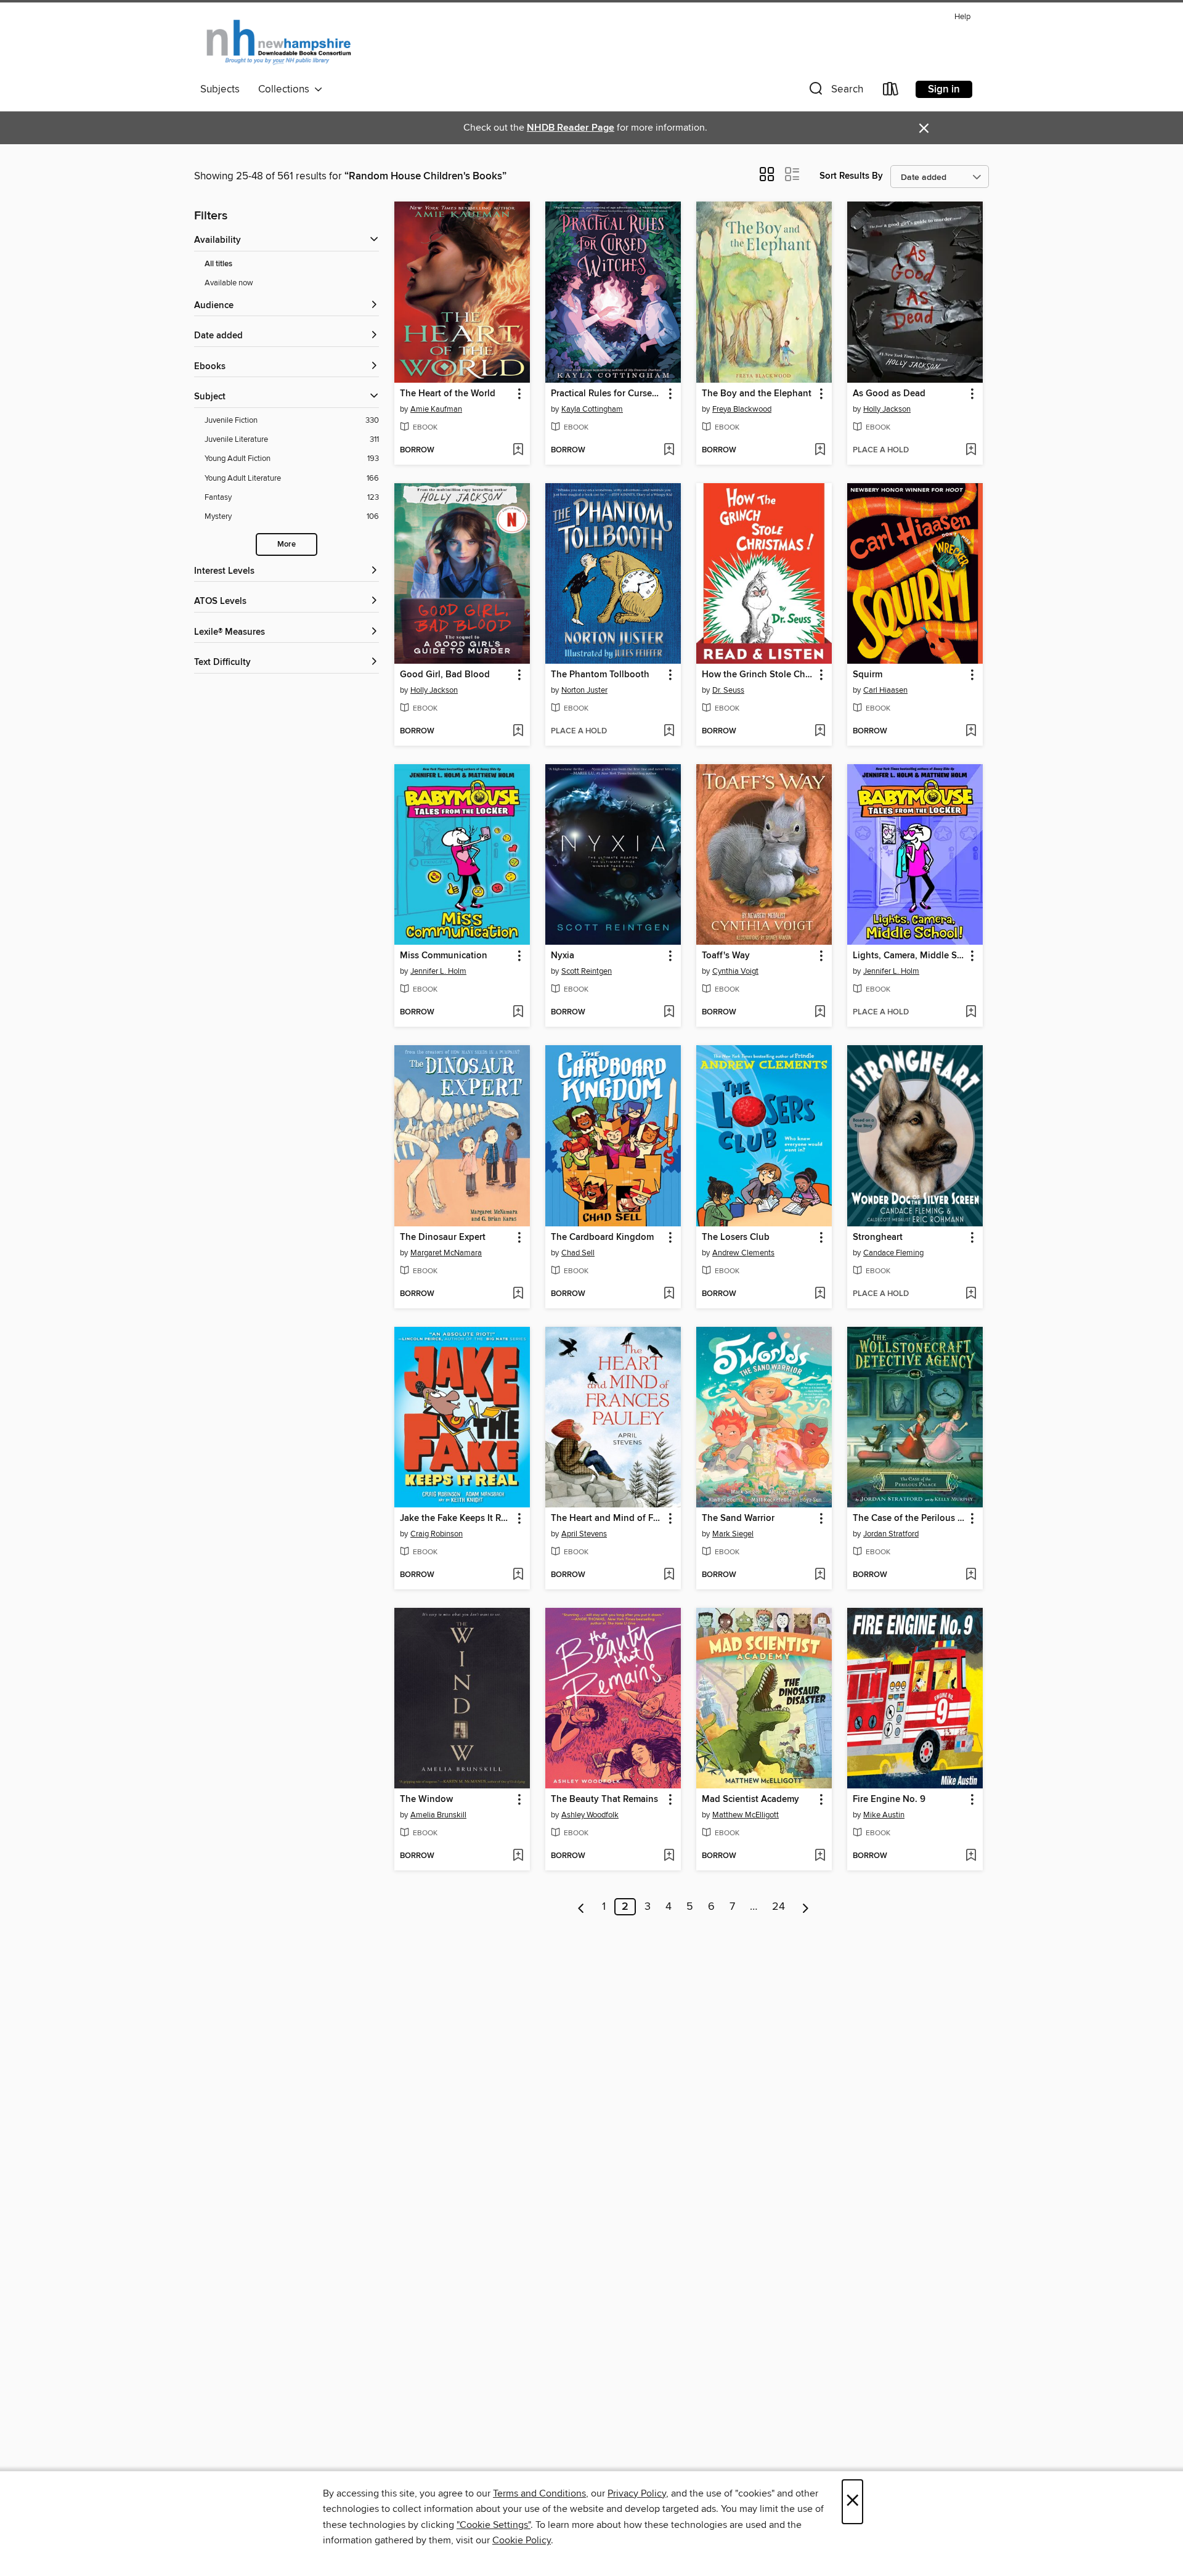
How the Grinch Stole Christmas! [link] (758, 675)
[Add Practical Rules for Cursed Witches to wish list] (669, 450)
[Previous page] (581, 1907)
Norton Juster (584, 690)
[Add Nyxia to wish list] (669, 1013)
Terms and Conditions (539, 2493)
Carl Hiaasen (885, 690)
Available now (229, 283)
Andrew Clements (743, 1253)
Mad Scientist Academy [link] (750, 1800)
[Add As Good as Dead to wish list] (971, 450)
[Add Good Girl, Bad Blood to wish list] (518, 732)
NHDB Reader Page (571, 128)
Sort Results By (851, 176)
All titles (218, 264)
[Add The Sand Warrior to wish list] (820, 1575)
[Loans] (891, 92)
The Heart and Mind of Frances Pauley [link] (607, 1518)
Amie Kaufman (436, 409)
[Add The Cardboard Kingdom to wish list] (669, 1294)
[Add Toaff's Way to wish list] (820, 1013)
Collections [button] (286, 89)
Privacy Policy (637, 2493)
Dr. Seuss (728, 690)
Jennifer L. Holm (438, 971)
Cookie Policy (522, 2540)
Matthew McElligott (746, 1815)
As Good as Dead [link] (889, 394)
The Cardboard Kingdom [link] (602, 1237)
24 (779, 1907)
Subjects (220, 89)
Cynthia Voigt (735, 971)
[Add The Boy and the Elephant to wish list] (820, 450)
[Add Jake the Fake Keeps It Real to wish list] (518, 1575)
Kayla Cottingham (592, 409)
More (287, 544)
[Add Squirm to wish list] (971, 732)
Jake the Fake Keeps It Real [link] (456, 1518)
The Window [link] (426, 1800)
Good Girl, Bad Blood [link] (445, 675)
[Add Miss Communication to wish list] (518, 1013)
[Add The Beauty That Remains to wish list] (669, 1856)
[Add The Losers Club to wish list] (820, 1294)
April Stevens (584, 1534)
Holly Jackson (887, 409)
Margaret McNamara (446, 1253)
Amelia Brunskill (438, 1815)
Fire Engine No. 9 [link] (889, 1800)
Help (962, 17)
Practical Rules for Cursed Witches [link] (607, 394)
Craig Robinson (437, 1534)
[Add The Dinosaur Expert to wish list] (518, 1294)
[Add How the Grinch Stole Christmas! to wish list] (820, 732)
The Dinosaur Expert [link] (443, 1237)
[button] (835, 92)
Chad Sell (578, 1253)
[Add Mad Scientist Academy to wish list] (820, 1856)
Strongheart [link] (878, 1237)
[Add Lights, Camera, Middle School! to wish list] (971, 1013)
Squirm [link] (868, 675)
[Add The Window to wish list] (518, 1856)
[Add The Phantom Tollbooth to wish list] (669, 732)
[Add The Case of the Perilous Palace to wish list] (971, 1575)
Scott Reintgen (587, 971)
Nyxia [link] (563, 956)
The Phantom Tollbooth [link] (600, 675)
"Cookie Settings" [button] (494, 2525)
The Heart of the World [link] (448, 394)
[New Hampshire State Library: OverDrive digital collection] (279, 43)
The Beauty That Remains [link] (604, 1800)
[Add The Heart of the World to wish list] (518, 450)
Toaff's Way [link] (726, 956)
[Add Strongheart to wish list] (971, 1294)
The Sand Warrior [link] (738, 1518)
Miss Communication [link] (444, 956)
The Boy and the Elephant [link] (757, 394)
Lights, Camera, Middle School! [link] (909, 956)
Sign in (944, 89)
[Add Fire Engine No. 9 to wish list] (971, 1856)
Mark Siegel (733, 1534)
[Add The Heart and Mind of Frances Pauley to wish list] (669, 1575)
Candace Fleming (893, 1253)
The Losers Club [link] (736, 1237)
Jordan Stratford (891, 1534)
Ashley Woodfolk (590, 1815)
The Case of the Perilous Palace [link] (909, 1518)
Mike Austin (884, 1815)
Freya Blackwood (742, 409)
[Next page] (806, 1907)
